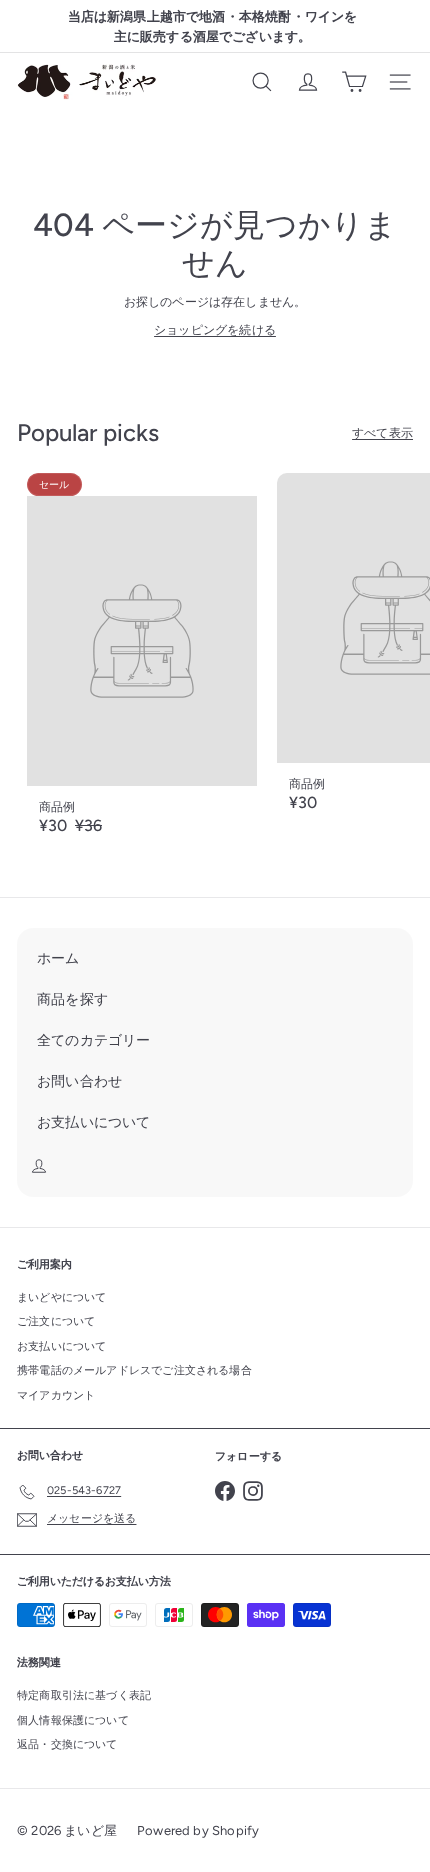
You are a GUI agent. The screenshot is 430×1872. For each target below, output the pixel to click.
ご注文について (56, 1321)
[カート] (354, 82)
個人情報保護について (73, 1720)
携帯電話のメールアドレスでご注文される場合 (134, 1370)
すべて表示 (382, 433)
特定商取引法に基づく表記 (84, 1695)
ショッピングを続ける (215, 330)
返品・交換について (67, 1744)
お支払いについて (61, 1346)
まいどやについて (61, 1297)
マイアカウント (56, 1395)
